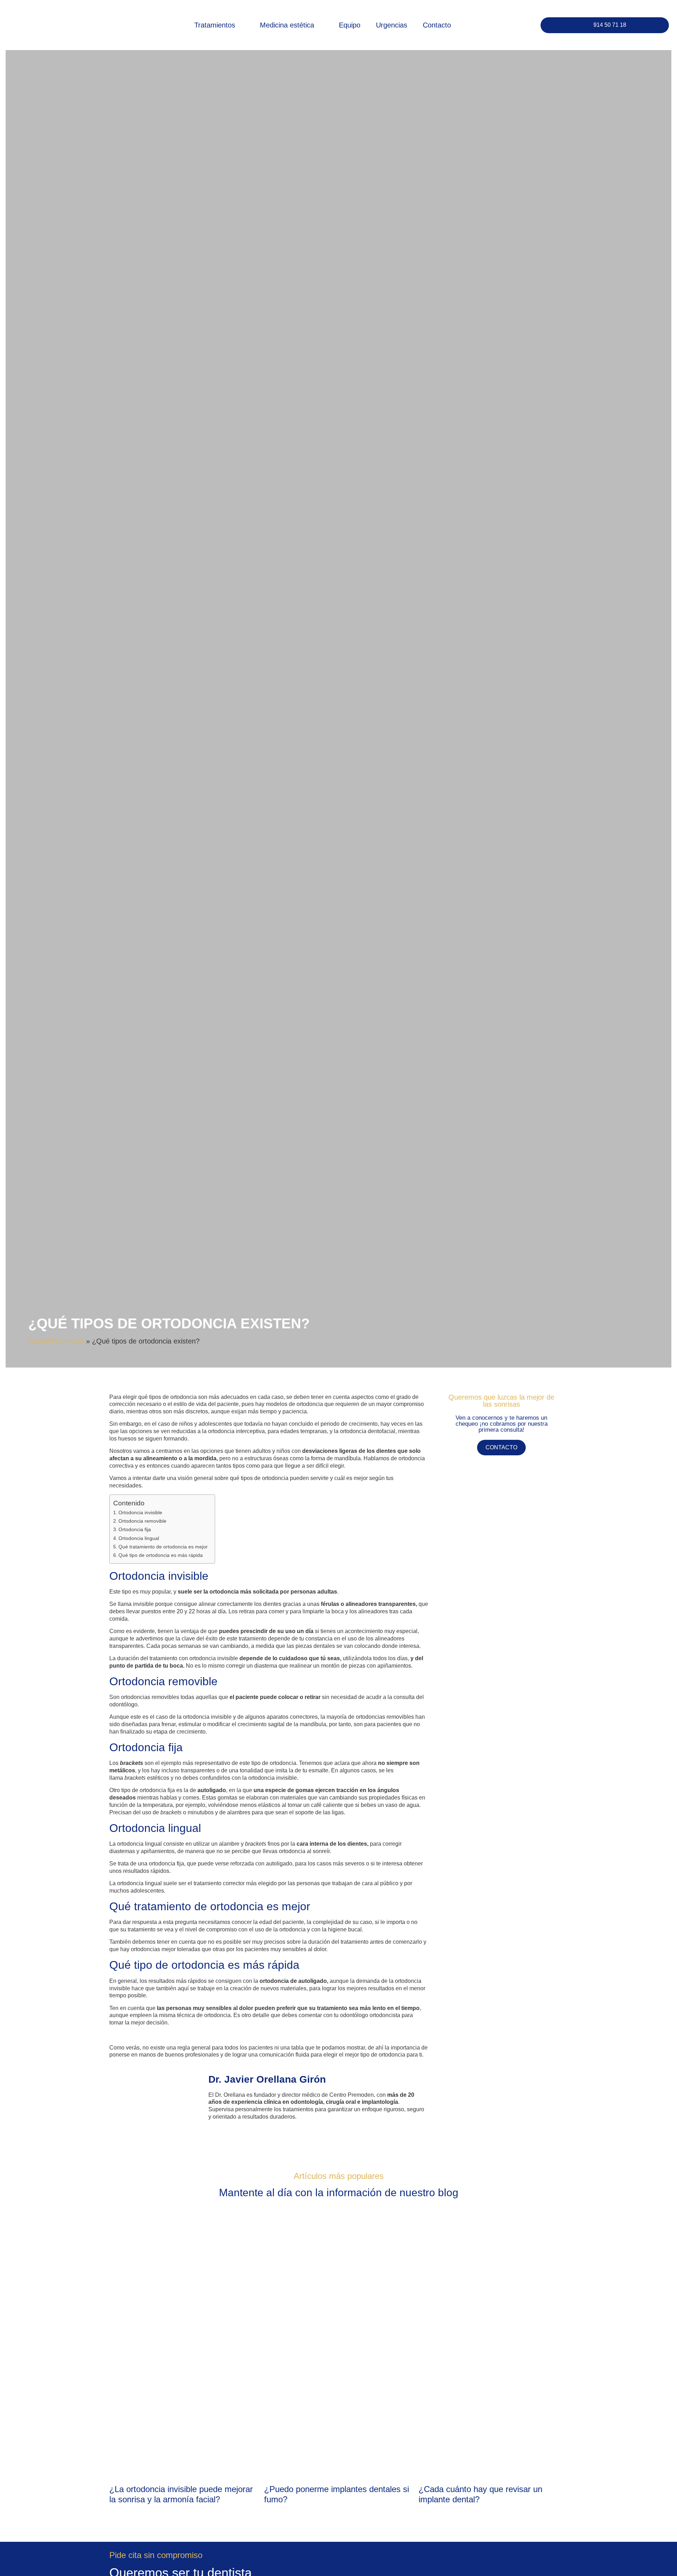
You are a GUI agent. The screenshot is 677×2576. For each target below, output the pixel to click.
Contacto (437, 25)
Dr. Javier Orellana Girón (267, 2079)
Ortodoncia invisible (140, 1512)
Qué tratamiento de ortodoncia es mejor (163, 1547)
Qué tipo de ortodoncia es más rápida (161, 1555)
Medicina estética (287, 25)
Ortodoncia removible (142, 1521)
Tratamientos (215, 25)
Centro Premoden (56, 1341)
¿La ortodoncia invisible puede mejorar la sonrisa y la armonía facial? (181, 2494)
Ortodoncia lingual (139, 1538)
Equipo (350, 25)
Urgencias (392, 25)
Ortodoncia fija (135, 1529)
